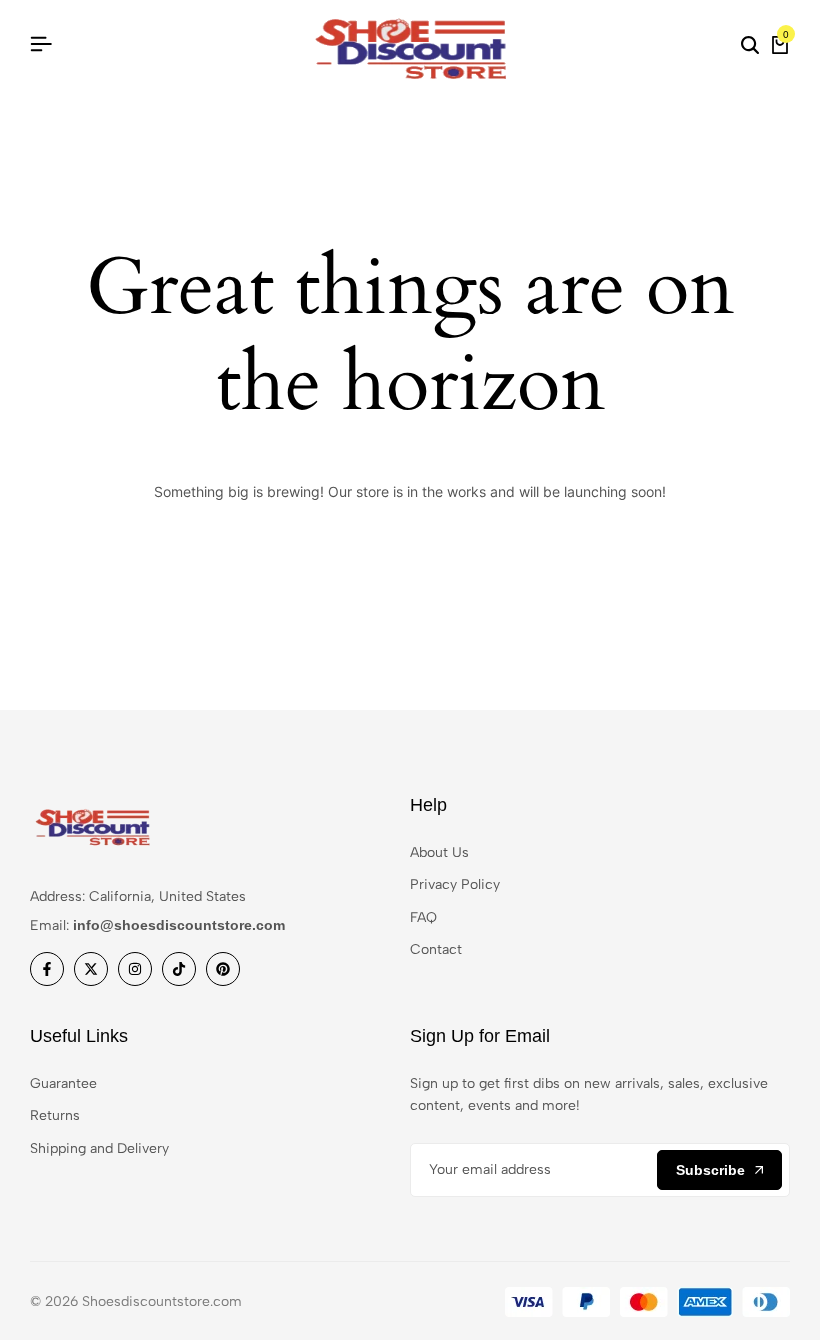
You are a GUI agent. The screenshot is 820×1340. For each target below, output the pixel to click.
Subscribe (710, 1170)
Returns (55, 1115)
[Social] (47, 969)
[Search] (750, 45)
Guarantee (63, 1083)
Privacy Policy (455, 884)
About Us (439, 852)
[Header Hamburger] (41, 44)
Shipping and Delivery (99, 1148)
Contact (436, 949)
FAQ (423, 917)
